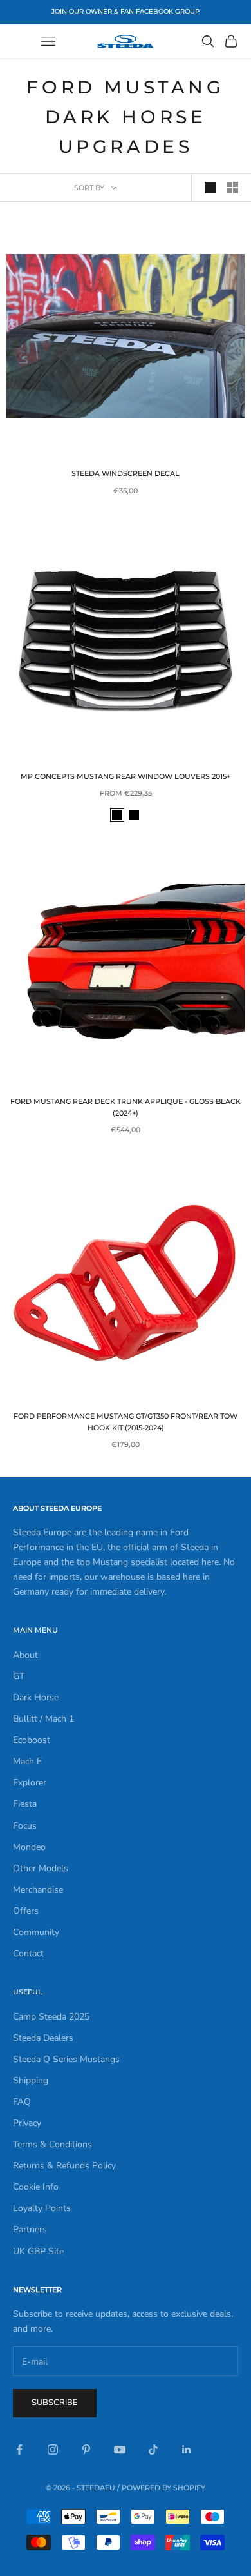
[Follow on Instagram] (53, 2450)
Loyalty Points (42, 2208)
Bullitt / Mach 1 (43, 1719)
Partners (30, 2229)
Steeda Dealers (43, 2038)
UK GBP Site (38, 2251)
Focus (25, 1826)
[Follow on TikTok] (153, 2450)
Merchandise (38, 1890)
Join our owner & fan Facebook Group (126, 11)
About (25, 1655)
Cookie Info (36, 2187)
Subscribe (55, 2403)
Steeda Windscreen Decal (126, 474)
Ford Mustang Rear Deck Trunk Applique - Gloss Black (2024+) (126, 1107)
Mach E (27, 1761)
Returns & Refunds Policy (64, 2166)
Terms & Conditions (52, 2144)
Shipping (31, 2080)
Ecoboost (32, 1740)
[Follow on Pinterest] (86, 2450)
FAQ (22, 2102)
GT (19, 1676)
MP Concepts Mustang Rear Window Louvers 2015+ (126, 777)
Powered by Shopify (163, 2488)
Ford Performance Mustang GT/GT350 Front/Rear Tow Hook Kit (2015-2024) (126, 1422)
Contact (28, 1953)
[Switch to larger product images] (210, 188)
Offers (26, 1911)
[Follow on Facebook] (19, 2450)
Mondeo (29, 1847)
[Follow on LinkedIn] (187, 2450)
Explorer (30, 1783)
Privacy (27, 2123)
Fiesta (25, 1804)
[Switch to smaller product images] (232, 188)
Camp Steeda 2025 (51, 2017)
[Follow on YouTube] (120, 2450)
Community (36, 1932)
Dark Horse (36, 1697)
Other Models (41, 1868)
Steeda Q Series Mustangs (66, 2059)
